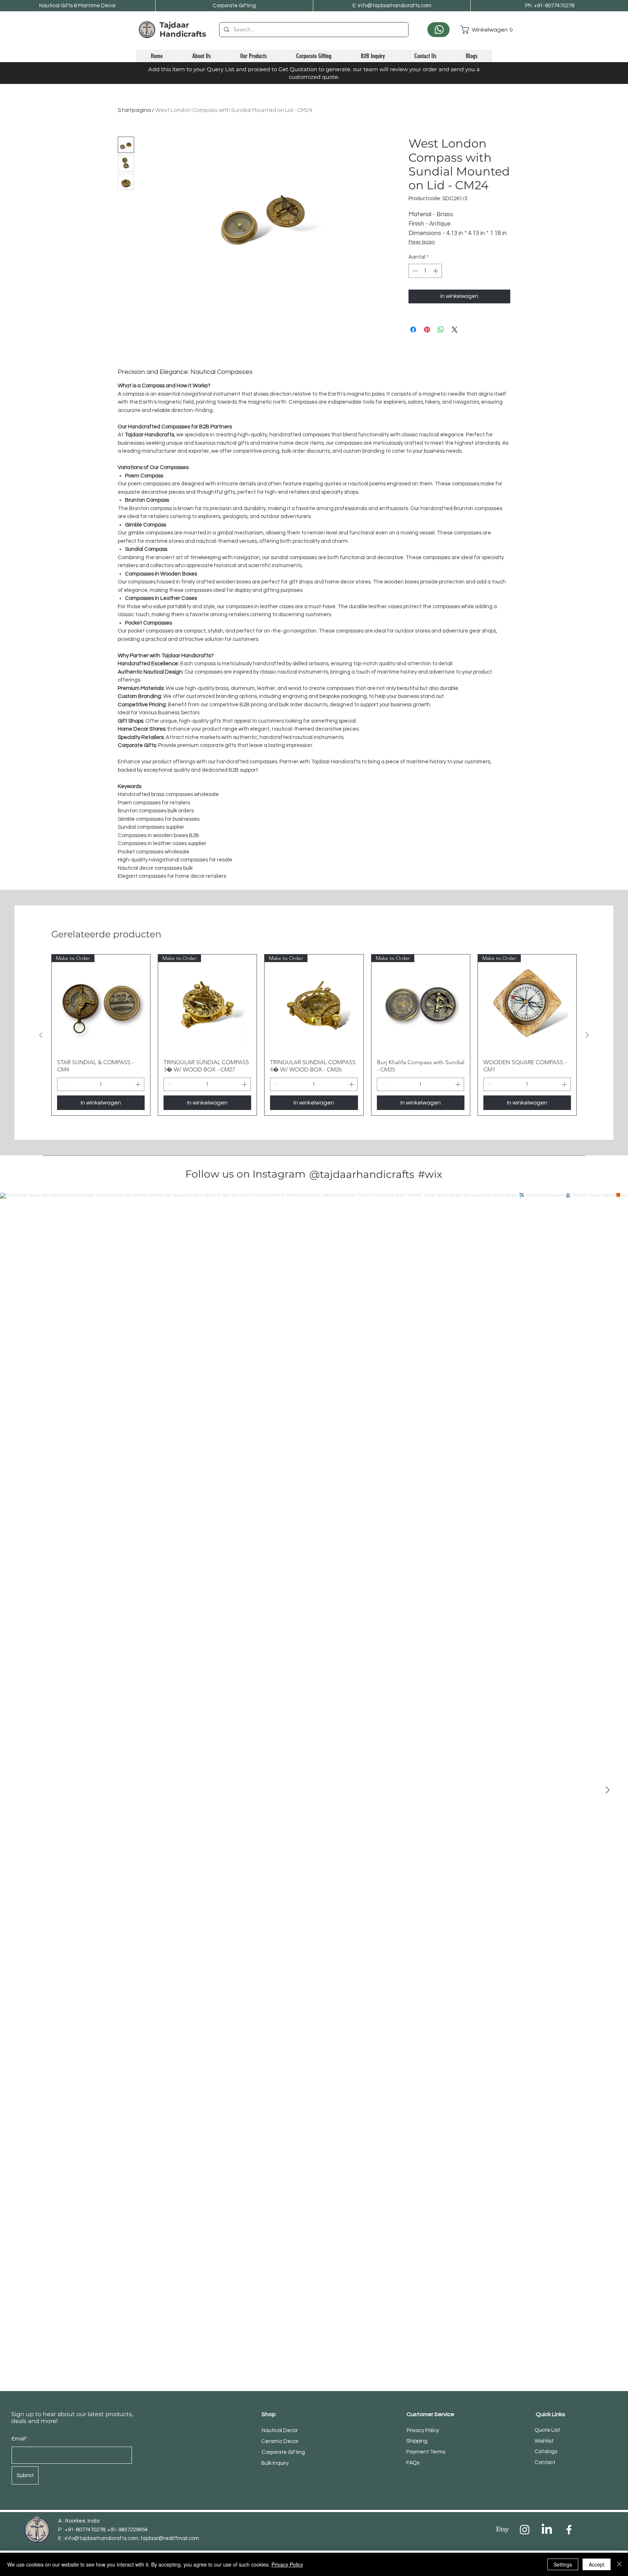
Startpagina (134, 110)
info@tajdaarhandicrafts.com (101, 2538)
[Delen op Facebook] (413, 330)
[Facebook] (569, 2530)
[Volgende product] (587, 1035)
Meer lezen (422, 242)
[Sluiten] (619, 2564)
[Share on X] (455, 330)
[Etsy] (502, 2530)
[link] (476, 30)
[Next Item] (607, 1790)
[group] (314, 1035)
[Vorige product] (41, 1035)
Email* (19, 2439)
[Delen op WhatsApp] (441, 330)
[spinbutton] (425, 271)
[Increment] (436, 271)
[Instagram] (525, 2530)
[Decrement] (414, 271)
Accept (597, 2564)
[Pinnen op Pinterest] (427, 330)
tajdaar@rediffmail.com (170, 2538)
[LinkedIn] (547, 2530)
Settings (563, 2564)
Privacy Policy (287, 2564)
